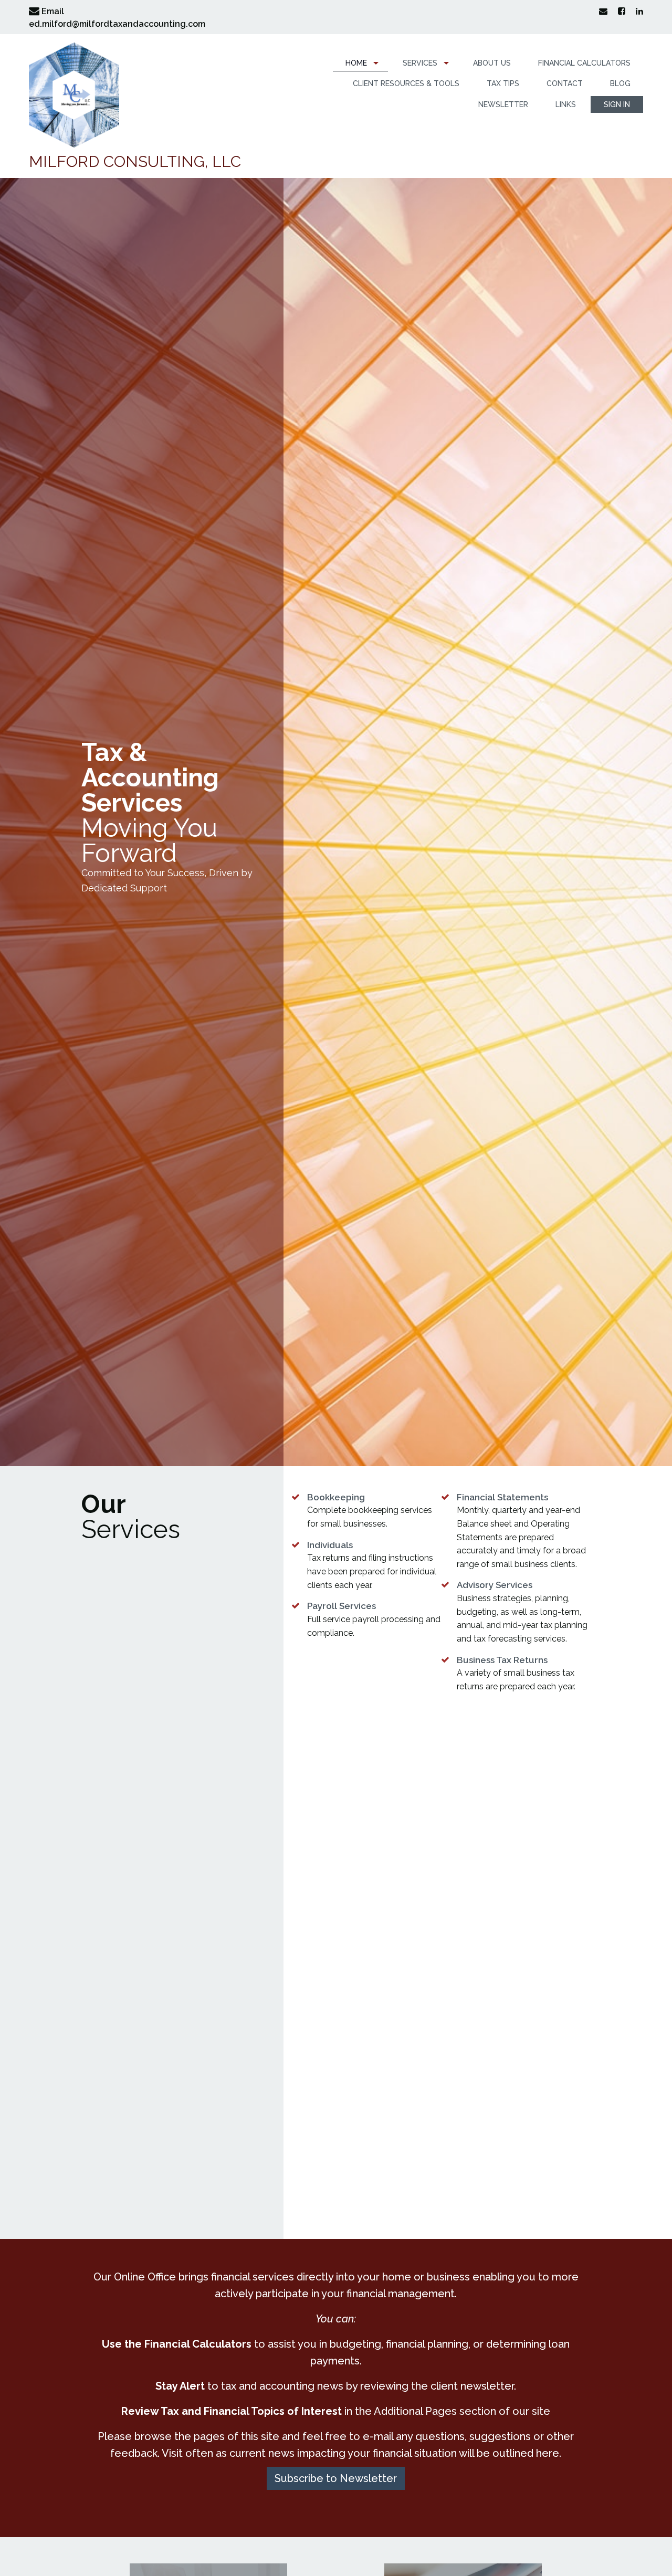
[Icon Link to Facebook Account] (617, 11)
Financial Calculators (584, 63)
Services (420, 63)
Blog (620, 83)
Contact (565, 83)
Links (566, 104)
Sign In (617, 104)
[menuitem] (360, 63)
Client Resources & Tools (406, 83)
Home (356, 63)
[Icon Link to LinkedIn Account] (635, 11)
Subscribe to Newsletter (336, 2478)
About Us (492, 63)
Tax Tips (503, 83)
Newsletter (503, 104)
